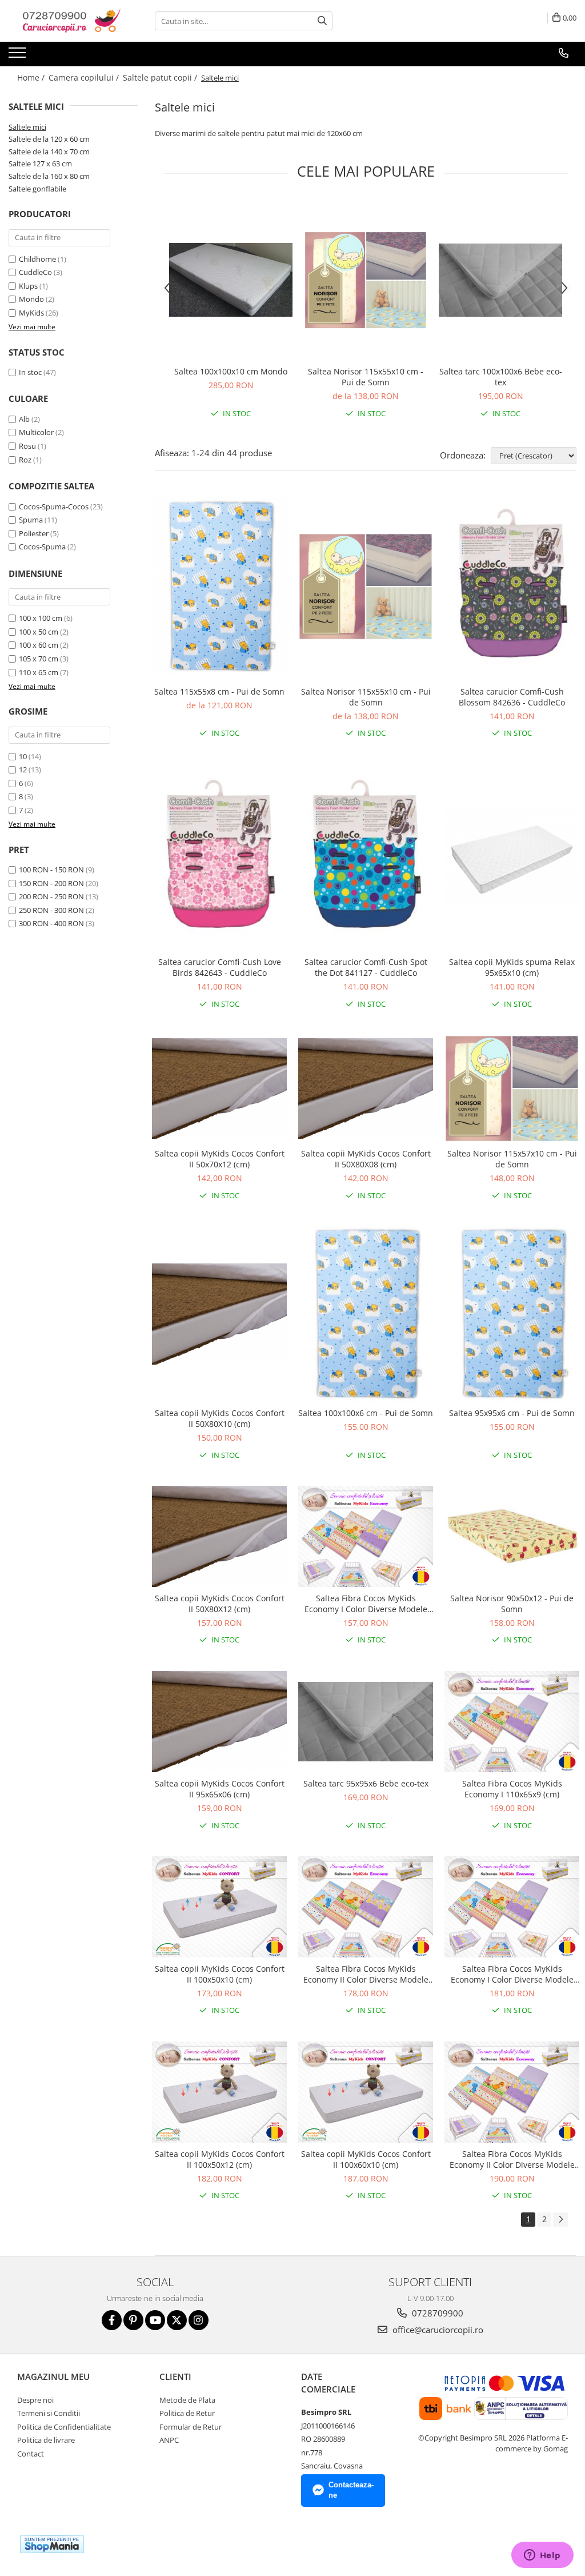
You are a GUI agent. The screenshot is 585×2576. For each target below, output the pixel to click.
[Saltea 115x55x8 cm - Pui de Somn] (219, 587)
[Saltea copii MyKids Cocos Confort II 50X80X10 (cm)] (219, 1314)
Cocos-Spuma (42, 547)
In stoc (30, 372)
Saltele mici (27, 127)
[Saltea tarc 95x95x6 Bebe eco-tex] (366, 1722)
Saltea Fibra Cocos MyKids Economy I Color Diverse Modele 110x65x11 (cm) (512, 1974)
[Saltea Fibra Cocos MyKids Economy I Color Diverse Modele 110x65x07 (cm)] (366, 1536)
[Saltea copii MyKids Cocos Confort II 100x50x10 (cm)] (219, 1907)
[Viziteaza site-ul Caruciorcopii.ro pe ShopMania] (52, 2544)
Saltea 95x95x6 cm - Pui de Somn (512, 1413)
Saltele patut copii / (161, 77)
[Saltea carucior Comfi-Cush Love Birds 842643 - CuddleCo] (219, 858)
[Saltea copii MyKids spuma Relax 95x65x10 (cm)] (512, 857)
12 (23, 769)
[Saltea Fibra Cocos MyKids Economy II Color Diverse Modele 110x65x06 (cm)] (366, 1907)
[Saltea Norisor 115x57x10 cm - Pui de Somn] (512, 1088)
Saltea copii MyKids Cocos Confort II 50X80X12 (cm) (220, 1604)
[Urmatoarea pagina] (560, 2220)
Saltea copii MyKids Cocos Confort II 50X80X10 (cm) (220, 1418)
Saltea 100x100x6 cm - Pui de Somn (366, 1413)
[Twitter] (177, 2320)
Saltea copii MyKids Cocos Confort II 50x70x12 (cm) (220, 1159)
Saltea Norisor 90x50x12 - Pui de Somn (512, 1604)
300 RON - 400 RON (51, 923)
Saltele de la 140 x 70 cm (49, 151)
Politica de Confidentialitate (64, 2427)
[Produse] (19, 56)
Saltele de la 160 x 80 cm (49, 176)
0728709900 (436, 2313)
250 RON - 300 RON (51, 910)
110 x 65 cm (39, 672)
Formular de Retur (191, 2427)
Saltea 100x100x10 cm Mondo (231, 371)
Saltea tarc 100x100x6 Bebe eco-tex (501, 377)
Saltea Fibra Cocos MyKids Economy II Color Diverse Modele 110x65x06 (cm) (366, 1974)
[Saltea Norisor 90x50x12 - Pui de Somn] (512, 1537)
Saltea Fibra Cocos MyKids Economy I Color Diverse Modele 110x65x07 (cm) (366, 1604)
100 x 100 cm (41, 618)
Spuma (31, 520)
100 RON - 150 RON (51, 870)
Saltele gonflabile (37, 189)
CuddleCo (35, 272)
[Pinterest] (133, 2320)
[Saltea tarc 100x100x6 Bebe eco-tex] (500, 280)
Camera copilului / (85, 77)
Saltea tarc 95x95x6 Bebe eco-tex (366, 1783)
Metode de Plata (187, 2400)
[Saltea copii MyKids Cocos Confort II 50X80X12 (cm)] (219, 1536)
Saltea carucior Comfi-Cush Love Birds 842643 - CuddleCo (220, 967)
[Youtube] (155, 2320)
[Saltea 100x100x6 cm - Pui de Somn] (366, 1314)
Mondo (31, 299)
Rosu (27, 446)
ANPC (169, 2440)
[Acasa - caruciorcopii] (66, 21)
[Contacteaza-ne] (564, 53)
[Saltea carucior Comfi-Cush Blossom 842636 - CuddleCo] (512, 587)
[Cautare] (322, 21)
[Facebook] (112, 2320)
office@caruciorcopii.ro (437, 2330)
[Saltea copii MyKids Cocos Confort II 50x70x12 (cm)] (219, 1089)
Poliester (34, 533)
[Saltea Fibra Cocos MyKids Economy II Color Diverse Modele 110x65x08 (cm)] (512, 2092)
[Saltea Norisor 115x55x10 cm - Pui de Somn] (366, 280)
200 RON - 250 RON (51, 896)
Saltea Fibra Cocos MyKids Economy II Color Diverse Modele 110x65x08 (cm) (512, 2159)
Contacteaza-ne (351, 2490)
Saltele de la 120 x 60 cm (49, 139)
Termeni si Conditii (49, 2413)
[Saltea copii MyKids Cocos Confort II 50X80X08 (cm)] (366, 1089)
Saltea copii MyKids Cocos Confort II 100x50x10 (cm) (220, 1974)
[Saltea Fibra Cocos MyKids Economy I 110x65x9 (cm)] (512, 1722)
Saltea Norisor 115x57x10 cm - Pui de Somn (512, 1159)
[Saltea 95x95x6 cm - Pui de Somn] (512, 1314)
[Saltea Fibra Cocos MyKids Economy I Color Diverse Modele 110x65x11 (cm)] (512, 1907)
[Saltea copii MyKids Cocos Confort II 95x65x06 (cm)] (219, 1722)
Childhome (37, 259)
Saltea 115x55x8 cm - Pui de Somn (219, 691)
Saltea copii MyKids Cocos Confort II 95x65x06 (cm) (220, 1789)
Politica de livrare (46, 2440)
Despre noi (35, 2400)
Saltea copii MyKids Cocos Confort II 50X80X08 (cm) (366, 1159)
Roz (25, 460)
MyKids (31, 313)
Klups (28, 286)
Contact (31, 2454)
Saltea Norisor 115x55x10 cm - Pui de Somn (366, 377)
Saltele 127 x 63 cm (40, 164)
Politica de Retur (187, 2413)
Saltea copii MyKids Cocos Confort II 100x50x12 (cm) (220, 2159)
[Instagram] (199, 2320)
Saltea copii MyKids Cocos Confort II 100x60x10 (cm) (366, 2159)
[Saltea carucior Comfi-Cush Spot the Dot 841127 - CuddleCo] (366, 858)
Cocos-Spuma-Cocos (54, 507)
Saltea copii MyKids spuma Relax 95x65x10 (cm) (512, 967)
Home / (32, 77)
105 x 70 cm (39, 659)
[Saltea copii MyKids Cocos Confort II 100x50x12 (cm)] (219, 2092)
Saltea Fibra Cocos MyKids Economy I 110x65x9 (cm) (512, 1789)
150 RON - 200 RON (51, 883)
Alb (24, 419)
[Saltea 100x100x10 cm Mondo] (231, 280)
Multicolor (36, 432)
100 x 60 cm (39, 645)
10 (23, 756)
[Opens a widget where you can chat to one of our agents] (542, 2556)
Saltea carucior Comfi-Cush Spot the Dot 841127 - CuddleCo (366, 967)
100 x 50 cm (39, 632)
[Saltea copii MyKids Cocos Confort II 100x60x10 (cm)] (366, 2092)
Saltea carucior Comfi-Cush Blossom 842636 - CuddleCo (512, 697)
